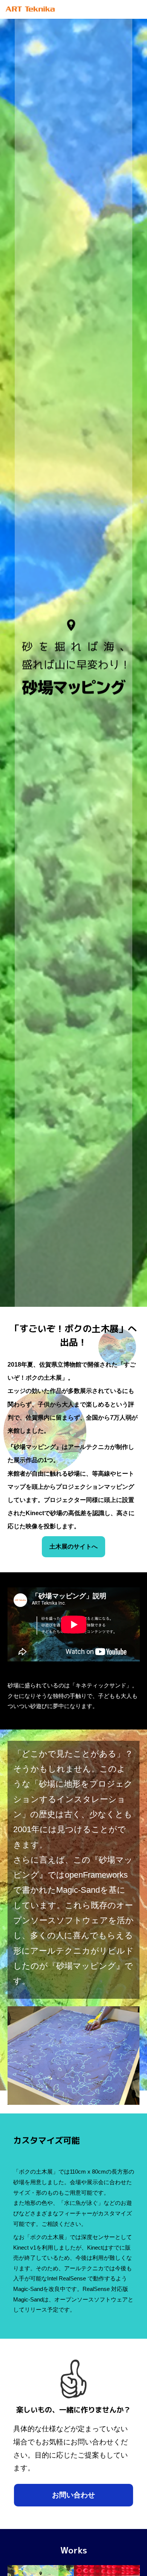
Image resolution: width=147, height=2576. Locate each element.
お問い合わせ (73, 2495)
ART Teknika (30, 11)
